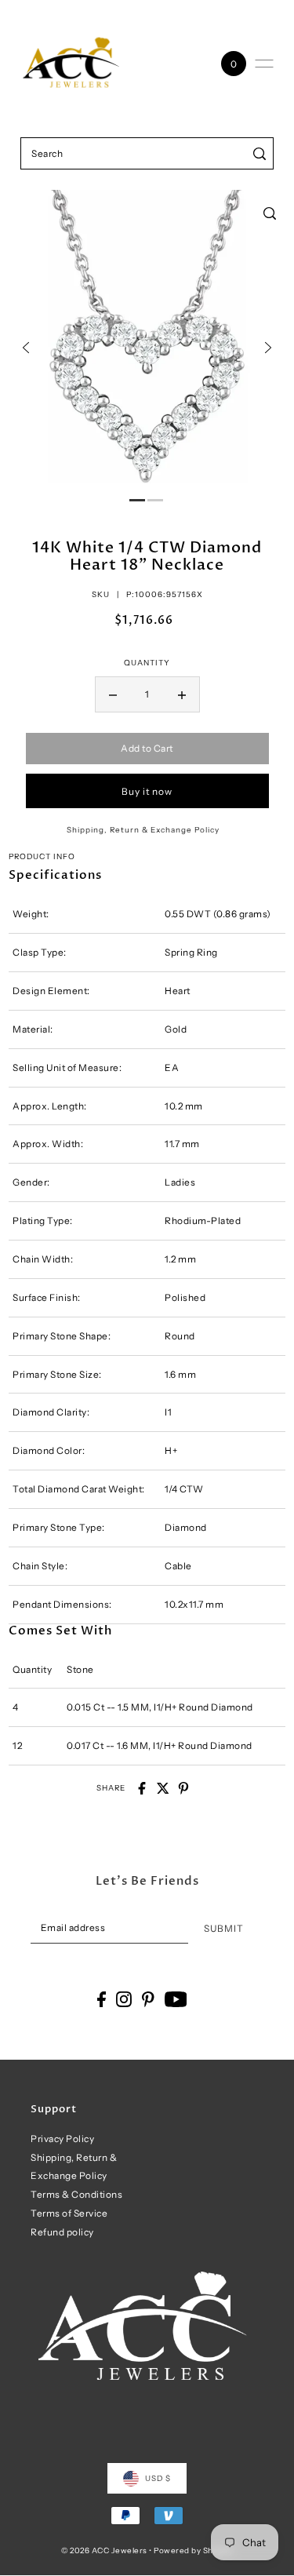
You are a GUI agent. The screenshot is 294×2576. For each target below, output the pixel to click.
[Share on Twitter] (163, 1788)
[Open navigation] (264, 64)
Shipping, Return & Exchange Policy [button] (143, 829)
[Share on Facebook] (142, 1788)
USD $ (158, 2478)
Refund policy (62, 2232)
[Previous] (26, 348)
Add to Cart (147, 748)
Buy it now (147, 791)
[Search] (259, 153)
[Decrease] (113, 694)
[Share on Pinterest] (183, 1788)
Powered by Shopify (193, 2550)
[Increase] (182, 694)
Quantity (147, 662)
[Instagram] (124, 1999)
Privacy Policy (62, 2139)
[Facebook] (102, 1999)
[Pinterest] (148, 1999)
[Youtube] (176, 1999)
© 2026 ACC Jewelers (104, 2550)
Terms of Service (69, 2213)
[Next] (268, 348)
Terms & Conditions (76, 2194)
